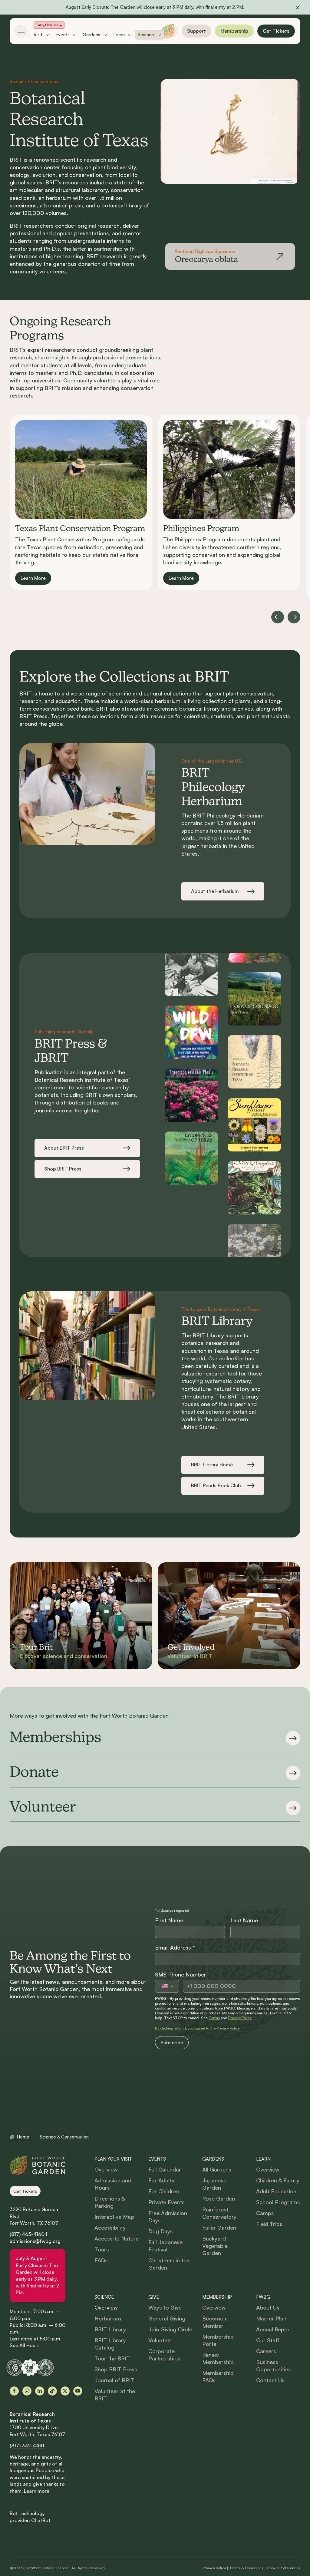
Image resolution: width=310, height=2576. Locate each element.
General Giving (167, 2318)
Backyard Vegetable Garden (215, 2246)
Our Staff (268, 2340)
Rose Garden (219, 2198)
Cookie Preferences (284, 2568)
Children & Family (278, 2180)
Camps (265, 2213)
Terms (214, 2018)
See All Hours (25, 2345)
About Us (268, 2307)
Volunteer (160, 2340)
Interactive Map (114, 2217)
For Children (164, 2191)
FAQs (101, 2260)
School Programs (278, 2202)
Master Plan (271, 2318)
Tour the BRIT (112, 2358)
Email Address (175, 1947)
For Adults (161, 2180)
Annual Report (274, 2329)
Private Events (167, 2202)
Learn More (33, 578)
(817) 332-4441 (27, 2446)
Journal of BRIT (114, 2380)
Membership (234, 31)
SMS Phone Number (181, 1974)
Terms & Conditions (246, 2568)
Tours (102, 2249)
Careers (266, 2351)
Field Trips (269, 2224)
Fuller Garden (219, 2228)
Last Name (244, 1920)
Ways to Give (165, 2307)
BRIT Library (110, 2329)
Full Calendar (165, 2169)
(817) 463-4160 (27, 2234)
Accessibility (110, 2228)
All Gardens (217, 2169)
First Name (169, 1920)
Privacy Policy (240, 2018)
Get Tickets (276, 31)
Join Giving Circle (170, 2329)
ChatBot (41, 2520)
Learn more (37, 2491)
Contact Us (270, 2380)
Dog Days (161, 2231)
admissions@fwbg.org (35, 2241)
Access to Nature (117, 2238)
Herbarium (108, 2318)
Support (196, 31)
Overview (106, 2169)
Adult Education (276, 2191)
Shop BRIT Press (116, 2369)
